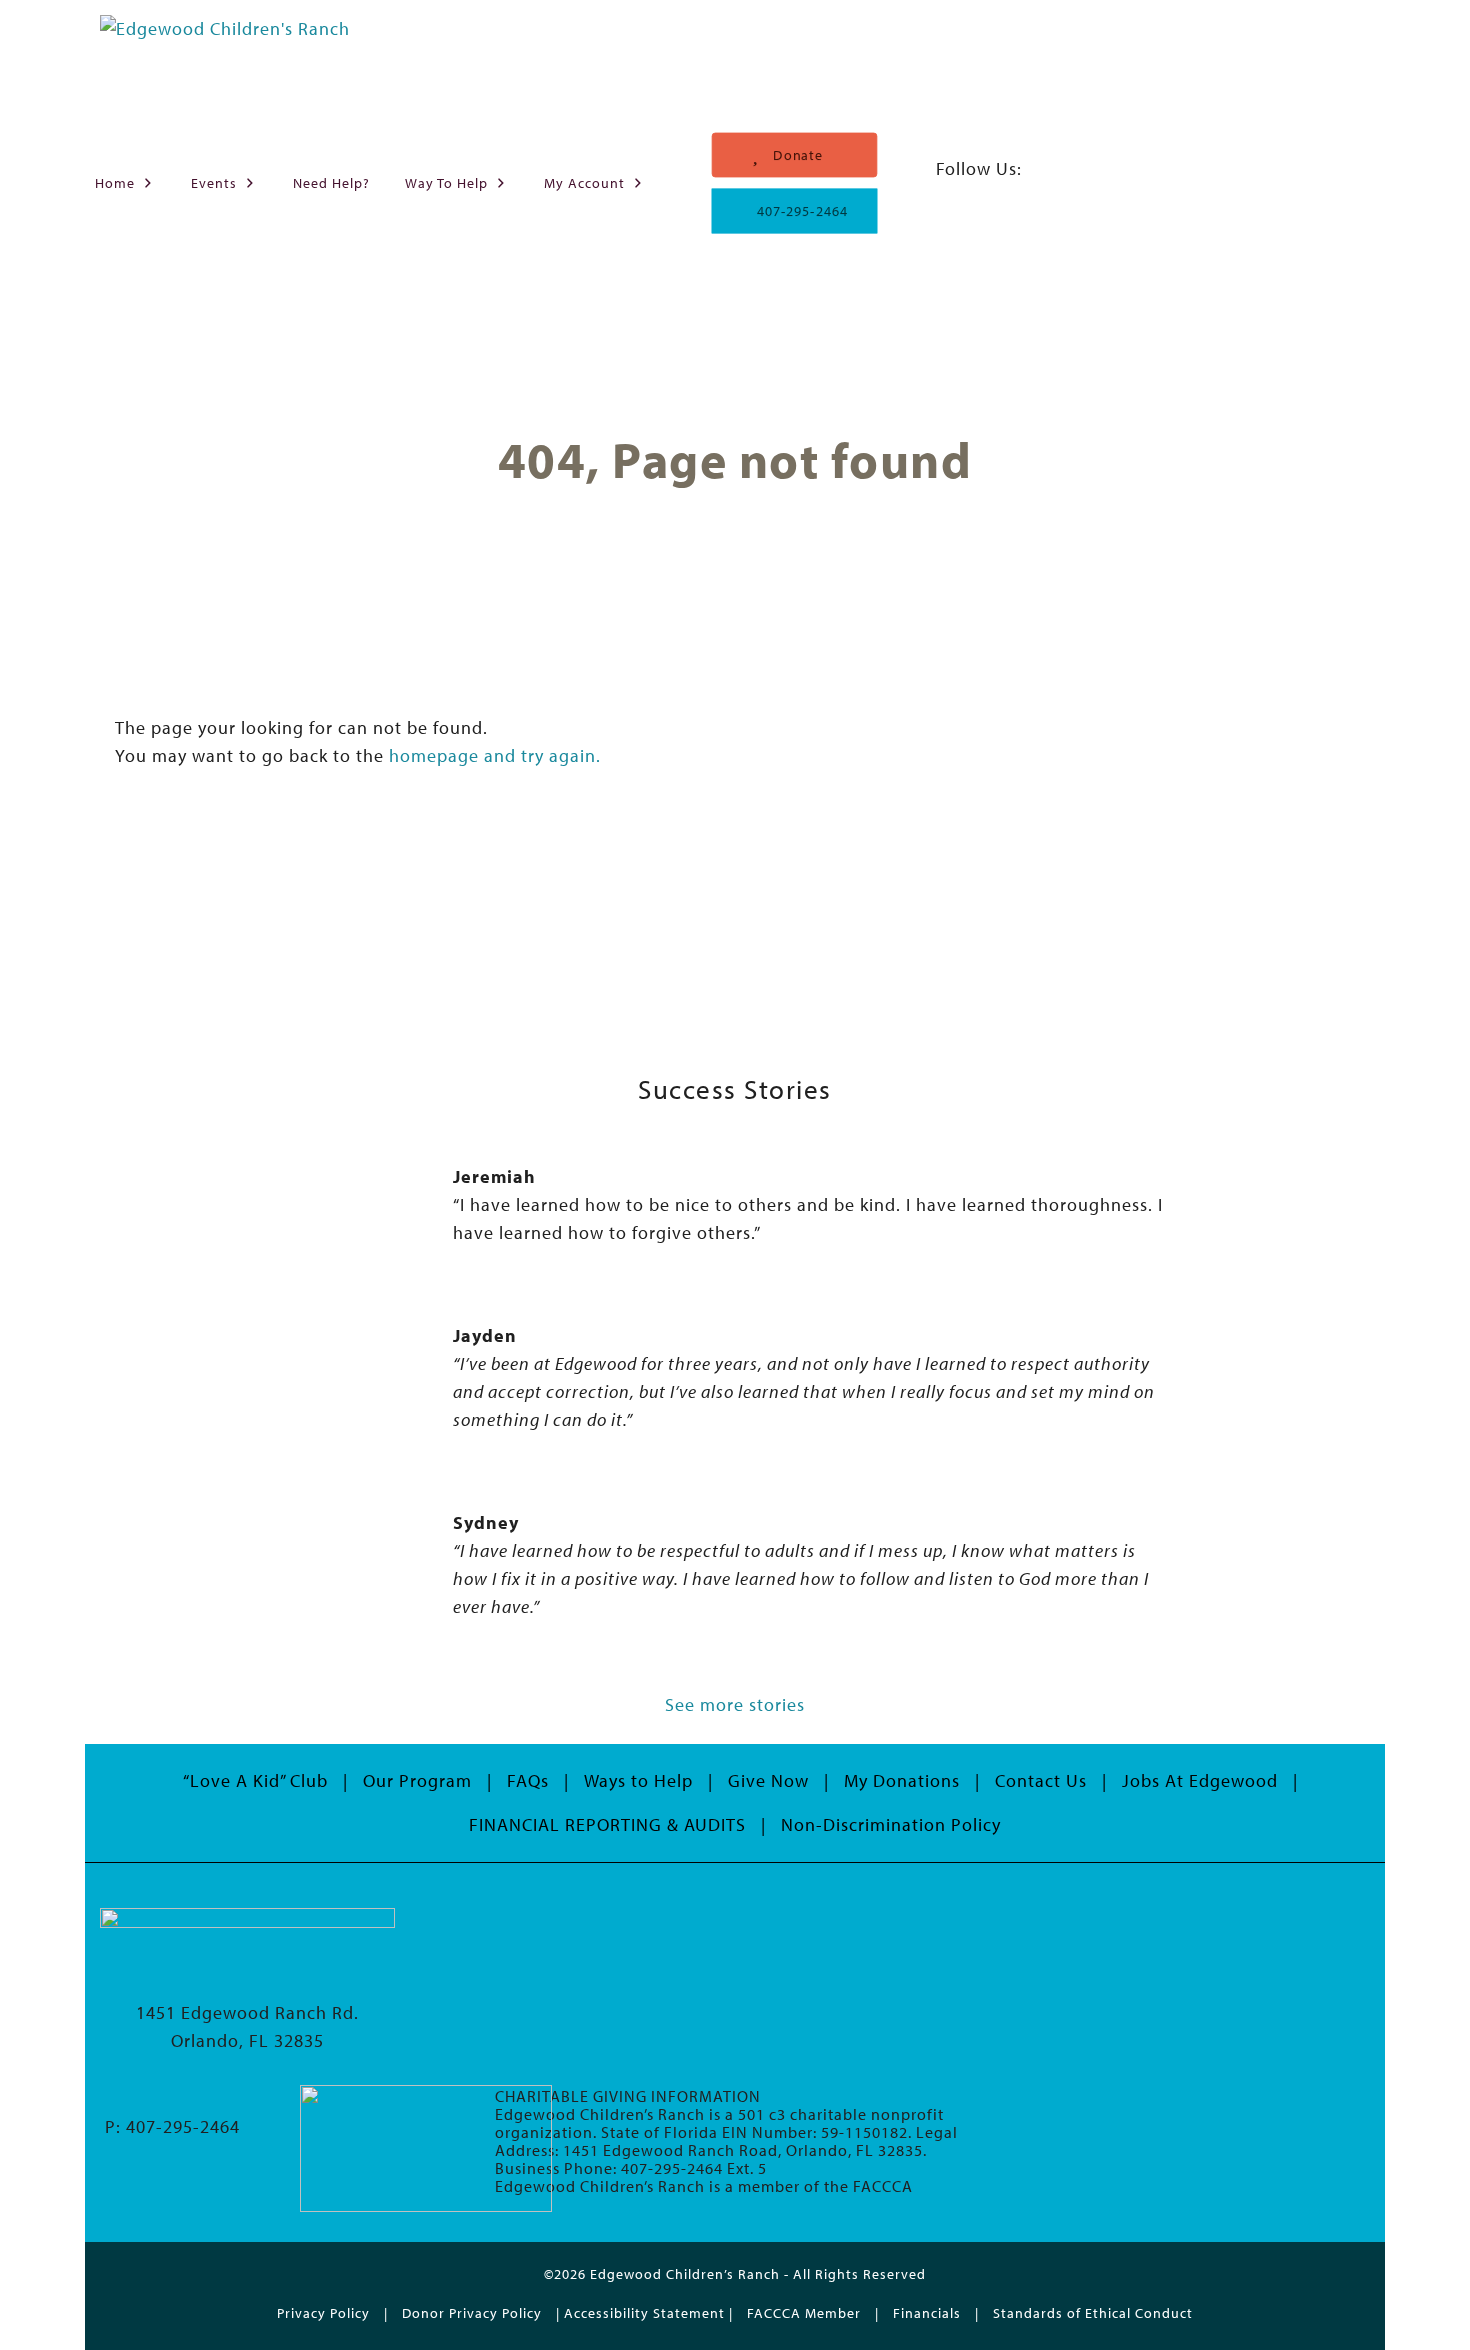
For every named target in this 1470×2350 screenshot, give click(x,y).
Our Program (417, 1780)
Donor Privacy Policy (472, 2312)
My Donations (902, 1780)
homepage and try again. (495, 755)
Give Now (768, 1780)
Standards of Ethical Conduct (1093, 2312)
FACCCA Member (804, 2312)
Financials (927, 2312)
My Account (584, 183)
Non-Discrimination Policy (891, 1824)
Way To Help (446, 183)
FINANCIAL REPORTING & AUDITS (607, 1824)
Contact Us (1041, 1780)
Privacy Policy (323, 2312)
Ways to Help (638, 1780)
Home (115, 183)
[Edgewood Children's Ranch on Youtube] (1010, 196)
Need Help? (331, 183)
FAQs (528, 1780)
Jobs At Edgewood (1200, 1780)
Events (214, 183)
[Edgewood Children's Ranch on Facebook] (949, 196)
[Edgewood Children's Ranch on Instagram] (981, 196)
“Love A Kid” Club (255, 1780)
